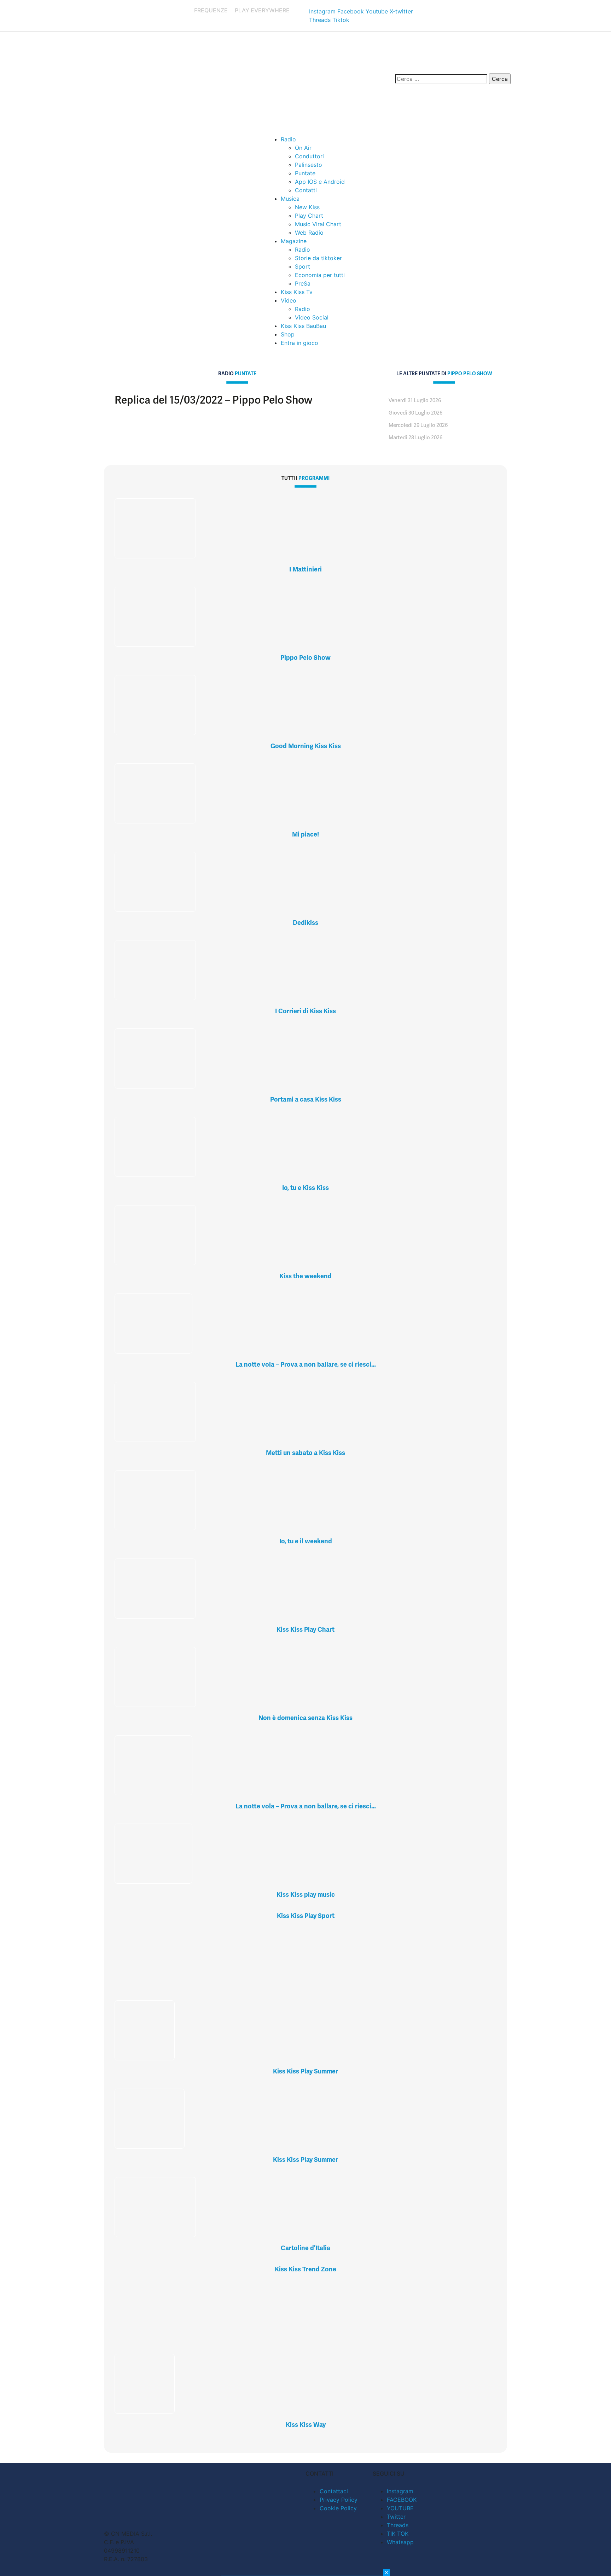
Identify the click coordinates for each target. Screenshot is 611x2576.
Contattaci (334, 2491)
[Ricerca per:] (441, 79)
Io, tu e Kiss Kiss (305, 1188)
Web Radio (309, 233)
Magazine (294, 241)
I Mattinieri (305, 569)
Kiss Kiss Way (306, 2425)
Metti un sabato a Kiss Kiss (305, 1453)
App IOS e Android (320, 182)
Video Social (312, 317)
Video (289, 300)
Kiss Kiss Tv (297, 292)
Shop (288, 334)
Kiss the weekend (305, 1276)
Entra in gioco (299, 343)
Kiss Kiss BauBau (303, 326)
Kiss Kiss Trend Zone (305, 2269)
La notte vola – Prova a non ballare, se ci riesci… (306, 1364)
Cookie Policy (338, 2508)
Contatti (306, 190)
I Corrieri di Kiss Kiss (305, 1011)
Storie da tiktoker (318, 258)
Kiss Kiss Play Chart (305, 1629)
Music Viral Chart (318, 224)
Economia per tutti (320, 275)
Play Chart (309, 216)
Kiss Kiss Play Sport (306, 1916)
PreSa (303, 283)
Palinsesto (309, 165)
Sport (302, 266)
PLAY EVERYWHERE (262, 10)
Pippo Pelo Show (305, 658)
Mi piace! (305, 834)
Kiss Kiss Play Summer (305, 2071)
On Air (303, 148)
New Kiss (307, 207)
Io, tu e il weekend (306, 1541)
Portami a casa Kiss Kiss (306, 1099)
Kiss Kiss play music (306, 1894)
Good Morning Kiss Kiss (306, 746)
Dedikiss (305, 923)
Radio (288, 139)
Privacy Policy (339, 2500)
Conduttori (309, 156)
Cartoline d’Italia (305, 2248)
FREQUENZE (211, 10)
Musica (290, 199)
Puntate (305, 173)
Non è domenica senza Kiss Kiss (305, 1718)
